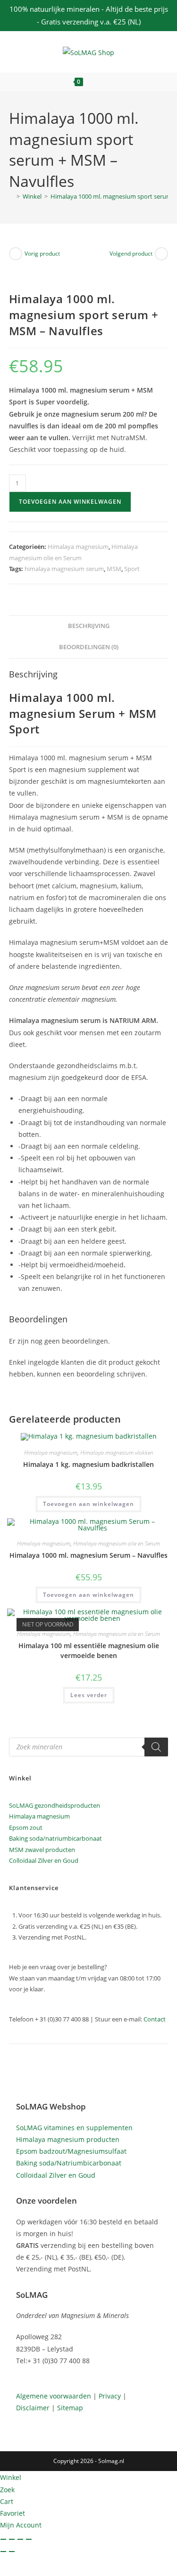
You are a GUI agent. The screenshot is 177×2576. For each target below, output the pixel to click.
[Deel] (20, 2539)
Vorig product (42, 254)
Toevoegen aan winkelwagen (70, 502)
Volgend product (131, 254)
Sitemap (70, 2408)
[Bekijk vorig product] (16, 254)
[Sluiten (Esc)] (29, 2539)
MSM (114, 569)
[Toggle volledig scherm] (12, 2539)
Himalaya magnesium (78, 547)
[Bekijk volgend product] (161, 254)
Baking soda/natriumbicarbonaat (55, 1838)
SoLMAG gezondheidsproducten (55, 1805)
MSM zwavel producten (42, 1850)
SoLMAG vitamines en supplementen (74, 2128)
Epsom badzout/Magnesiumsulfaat (71, 2151)
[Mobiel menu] (108, 82)
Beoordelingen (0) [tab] (89, 647)
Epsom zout (26, 1827)
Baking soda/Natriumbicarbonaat (69, 2163)
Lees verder (89, 1695)
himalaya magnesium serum (64, 569)
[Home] (11, 196)
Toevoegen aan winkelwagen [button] (88, 1504)
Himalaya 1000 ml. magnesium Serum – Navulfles (88, 1555)
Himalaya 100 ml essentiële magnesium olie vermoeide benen (89, 1650)
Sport (132, 569)
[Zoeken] (156, 1747)
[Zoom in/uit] (3, 2539)
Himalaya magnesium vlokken (117, 1453)
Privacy (110, 2396)
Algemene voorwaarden (54, 2396)
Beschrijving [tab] (89, 626)
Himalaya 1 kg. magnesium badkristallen (88, 1464)
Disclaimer (33, 2408)
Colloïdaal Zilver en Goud (44, 1860)
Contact (155, 2019)
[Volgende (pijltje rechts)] (12, 2552)
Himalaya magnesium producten (68, 2139)
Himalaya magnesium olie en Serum (117, 1543)
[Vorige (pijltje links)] (3, 2552)
